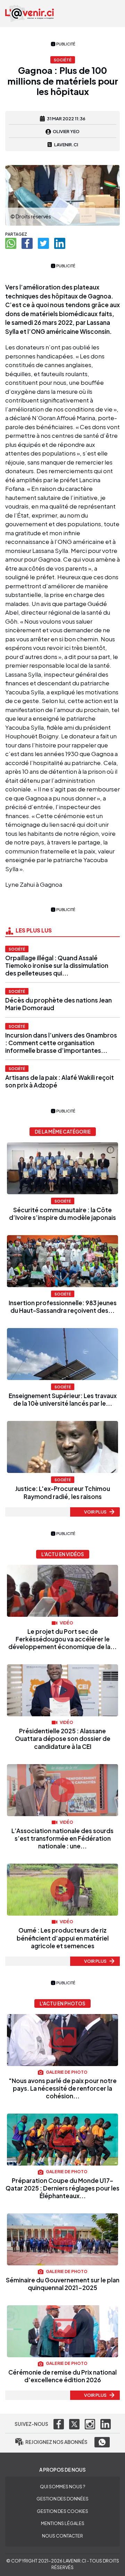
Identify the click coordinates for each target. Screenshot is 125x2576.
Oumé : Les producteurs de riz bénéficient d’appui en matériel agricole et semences (63, 1938)
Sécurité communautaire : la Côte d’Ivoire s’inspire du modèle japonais (62, 1214)
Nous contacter (62, 2536)
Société (17, 949)
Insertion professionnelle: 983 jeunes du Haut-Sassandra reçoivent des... (63, 1307)
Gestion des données (62, 2499)
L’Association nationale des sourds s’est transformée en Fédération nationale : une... (62, 1838)
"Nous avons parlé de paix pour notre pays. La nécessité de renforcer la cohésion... (63, 2088)
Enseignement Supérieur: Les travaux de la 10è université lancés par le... (63, 1399)
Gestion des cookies (62, 2511)
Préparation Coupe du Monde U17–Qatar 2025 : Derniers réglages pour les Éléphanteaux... (62, 2188)
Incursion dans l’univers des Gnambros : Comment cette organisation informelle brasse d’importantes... (61, 1043)
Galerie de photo (66, 2072)
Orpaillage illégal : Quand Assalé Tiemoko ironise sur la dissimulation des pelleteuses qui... (57, 965)
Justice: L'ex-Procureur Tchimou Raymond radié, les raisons (63, 1492)
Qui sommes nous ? (62, 2487)
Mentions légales (63, 2523)
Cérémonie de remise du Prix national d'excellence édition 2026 (62, 2376)
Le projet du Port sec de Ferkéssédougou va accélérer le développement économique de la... (62, 1639)
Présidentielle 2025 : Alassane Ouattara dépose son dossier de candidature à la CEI (63, 1738)
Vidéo (66, 1623)
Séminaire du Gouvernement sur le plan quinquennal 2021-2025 (63, 2284)
